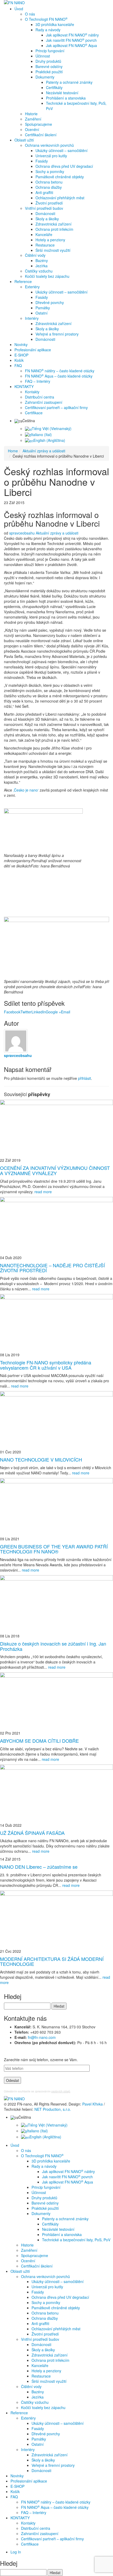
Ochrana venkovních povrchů (49, 145)
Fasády (42, 161)
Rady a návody (48, 30)
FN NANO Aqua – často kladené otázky (59, 376)
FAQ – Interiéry (38, 381)
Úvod (19, 9)
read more (43, 1192)
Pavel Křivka (93, 2104)
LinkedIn (39, 1012)
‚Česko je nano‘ (26, 790)
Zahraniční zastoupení (44, 402)
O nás (30, 14)
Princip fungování (50, 51)
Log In (16, 2552)
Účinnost (43, 56)
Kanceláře (44, 234)
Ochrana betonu (49, 182)
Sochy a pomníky (50, 171)
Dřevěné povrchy (50, 302)
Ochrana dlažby (49, 187)
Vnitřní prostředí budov (44, 208)
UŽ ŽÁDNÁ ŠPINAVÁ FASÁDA (32, 1833)
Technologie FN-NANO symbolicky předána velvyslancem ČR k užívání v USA (46, 1365)
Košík (19, 360)
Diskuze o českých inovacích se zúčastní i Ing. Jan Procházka (53, 1646)
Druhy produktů (48, 61)
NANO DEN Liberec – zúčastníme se (39, 1867)
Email (66, 1012)
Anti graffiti (44, 192)
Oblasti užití (24, 140)
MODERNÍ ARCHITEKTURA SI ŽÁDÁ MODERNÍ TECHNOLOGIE (52, 1961)
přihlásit (84, 1078)
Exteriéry (32, 287)
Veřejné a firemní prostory (57, 334)
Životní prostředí (49, 203)
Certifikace (34, 413)
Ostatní (42, 313)
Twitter (26, 1012)
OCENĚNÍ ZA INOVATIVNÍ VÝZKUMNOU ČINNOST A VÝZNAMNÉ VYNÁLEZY (55, 1170)
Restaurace (45, 245)
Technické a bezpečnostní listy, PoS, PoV (76, 106)
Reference (23, 281)
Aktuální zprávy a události (57, 533)
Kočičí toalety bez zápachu (47, 276)
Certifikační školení (41, 135)
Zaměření (33, 119)
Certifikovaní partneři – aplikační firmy (56, 407)
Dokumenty (45, 77)
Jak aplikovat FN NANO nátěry (72, 35)
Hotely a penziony (50, 240)
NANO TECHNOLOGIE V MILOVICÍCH (41, 1459)
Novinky (21, 344)
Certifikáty (54, 87)
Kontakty (32, 392)
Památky (43, 308)
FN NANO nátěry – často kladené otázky (60, 371)
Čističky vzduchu (39, 271)
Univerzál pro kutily (51, 156)
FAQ (18, 365)
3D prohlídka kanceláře (55, 24)
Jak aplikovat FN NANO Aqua (71, 45)
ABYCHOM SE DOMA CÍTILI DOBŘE (39, 1741)
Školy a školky (47, 219)
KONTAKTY (24, 386)
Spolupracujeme (38, 124)
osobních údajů (61, 2091)
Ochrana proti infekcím (54, 229)
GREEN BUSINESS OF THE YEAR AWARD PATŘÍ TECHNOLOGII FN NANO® (54, 1549)
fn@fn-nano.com (42, 2037)
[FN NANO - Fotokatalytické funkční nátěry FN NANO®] (19, 3)
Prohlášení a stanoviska (66, 98)
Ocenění (32, 129)
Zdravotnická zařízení (53, 224)
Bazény (42, 260)
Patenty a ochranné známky (69, 82)
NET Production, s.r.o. (53, 2109)
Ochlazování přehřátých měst (60, 198)
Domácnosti (45, 213)
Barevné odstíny (49, 66)
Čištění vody (35, 255)
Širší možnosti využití (53, 250)
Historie (31, 114)
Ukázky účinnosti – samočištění (61, 150)
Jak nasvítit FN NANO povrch (71, 40)
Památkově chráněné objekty (60, 177)
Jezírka (42, 266)
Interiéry (32, 318)
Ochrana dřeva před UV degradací (64, 166)
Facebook (12, 1012)
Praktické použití (49, 72)
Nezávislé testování (62, 93)
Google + (53, 1012)
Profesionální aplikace (33, 350)
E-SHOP (21, 355)
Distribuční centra (40, 397)
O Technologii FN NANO (46, 19)
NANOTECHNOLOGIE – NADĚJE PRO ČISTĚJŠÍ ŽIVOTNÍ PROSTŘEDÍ (52, 1268)
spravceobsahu (22, 533)
